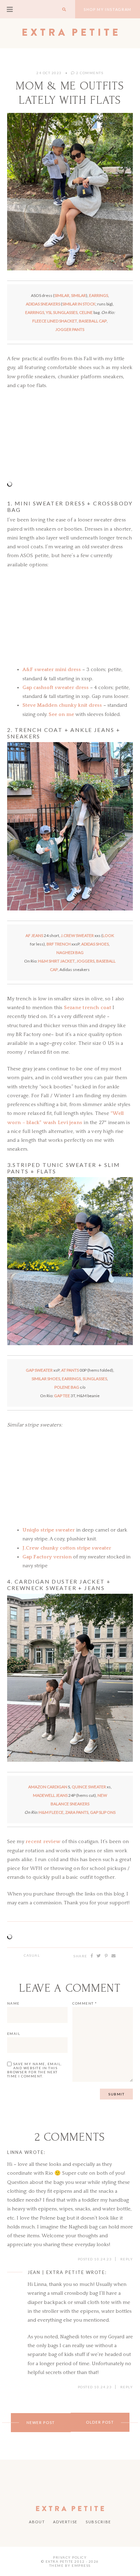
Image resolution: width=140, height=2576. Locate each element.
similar (62, 295)
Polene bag (67, 1387)
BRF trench (59, 944)
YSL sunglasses (62, 312)
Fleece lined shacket (55, 321)
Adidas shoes (95, 944)
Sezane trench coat (87, 1008)
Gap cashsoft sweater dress (56, 688)
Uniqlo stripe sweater (49, 1530)
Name (13, 2003)
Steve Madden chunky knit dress (62, 705)
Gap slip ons (103, 1812)
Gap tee (62, 1396)
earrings (99, 295)
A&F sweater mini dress (52, 670)
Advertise (65, 2522)
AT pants (70, 1370)
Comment (85, 2003)
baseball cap (93, 321)
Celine (86, 312)
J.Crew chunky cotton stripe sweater (67, 1548)
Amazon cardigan (48, 1787)
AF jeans (34, 935)
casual (32, 1955)
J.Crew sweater (77, 935)
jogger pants (70, 329)
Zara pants (77, 1812)
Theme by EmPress (70, 2565)
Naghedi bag (70, 952)
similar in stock (79, 304)
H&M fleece (51, 1812)
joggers (85, 961)
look (108, 935)
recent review (43, 1842)
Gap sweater (39, 1370)
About (37, 2522)
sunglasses (95, 1379)
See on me (61, 714)
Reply (127, 2259)
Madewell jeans (50, 1795)
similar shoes (46, 1379)
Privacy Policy (70, 2557)
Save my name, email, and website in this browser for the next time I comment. (34, 2070)
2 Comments (89, 73)
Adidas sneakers (43, 304)
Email (14, 2034)
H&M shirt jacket (56, 961)
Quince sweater (89, 1787)
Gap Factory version (47, 1557)
